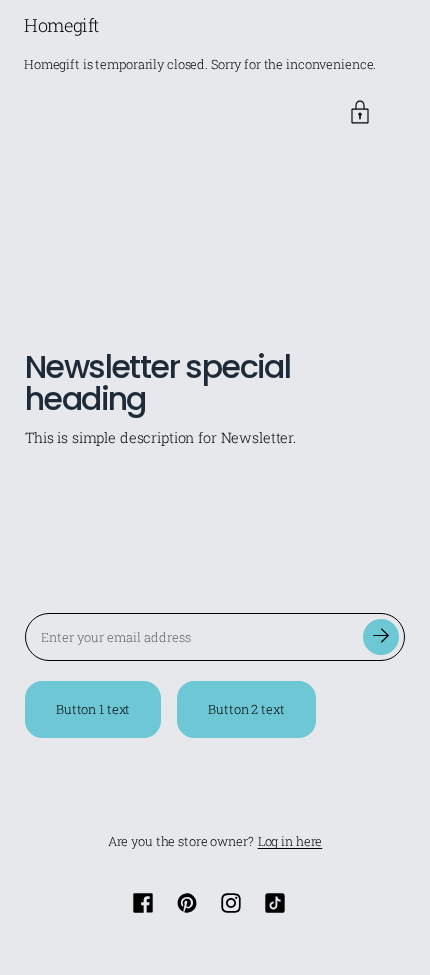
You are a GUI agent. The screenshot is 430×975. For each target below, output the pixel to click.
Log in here (290, 841)
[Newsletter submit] (381, 637)
